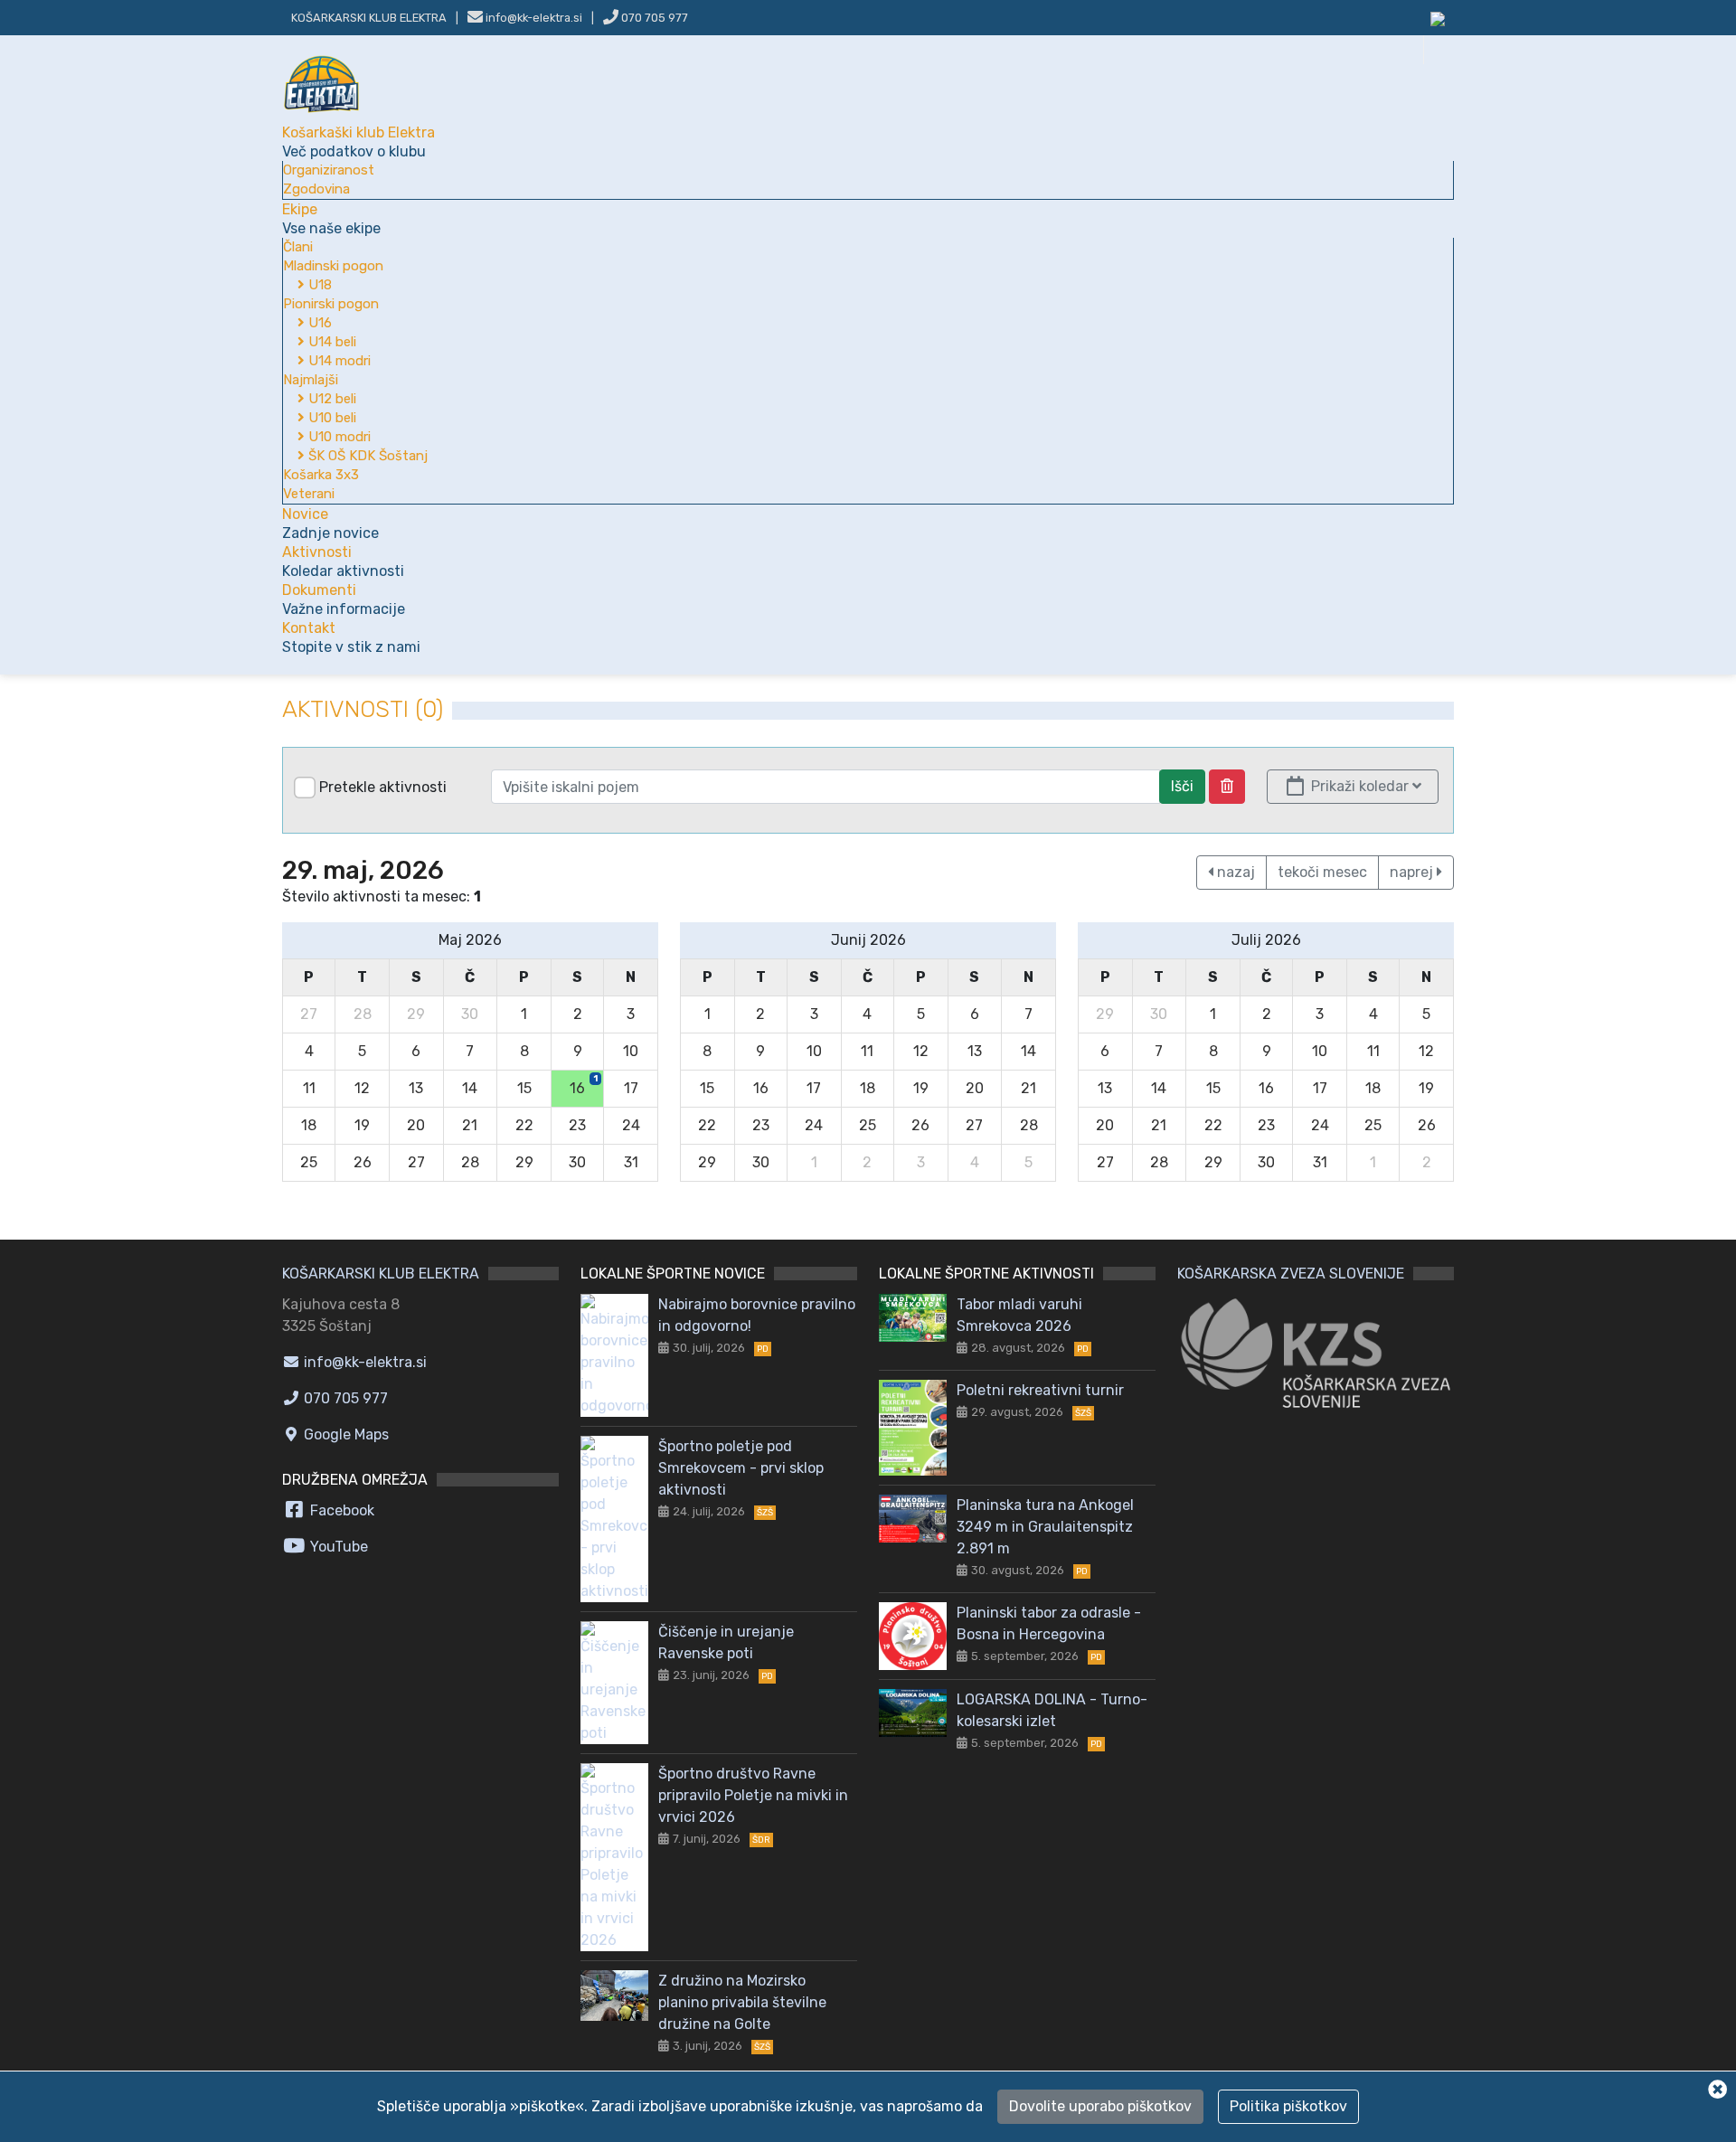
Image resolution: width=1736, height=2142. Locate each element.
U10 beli (330, 418)
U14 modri (338, 361)
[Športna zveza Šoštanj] (1438, 18)
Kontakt (351, 637)
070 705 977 (653, 18)
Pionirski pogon (331, 304)
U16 (318, 323)
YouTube (337, 1547)
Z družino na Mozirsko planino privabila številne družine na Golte (742, 2002)
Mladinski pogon (333, 266)
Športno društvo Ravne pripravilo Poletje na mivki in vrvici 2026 (753, 1795)
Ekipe (331, 219)
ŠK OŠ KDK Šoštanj (366, 456)
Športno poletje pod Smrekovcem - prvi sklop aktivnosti (741, 1468)
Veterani (309, 494)
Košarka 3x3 (321, 475)
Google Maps (344, 1434)
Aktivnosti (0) (363, 709)
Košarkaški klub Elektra (359, 142)
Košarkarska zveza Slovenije (1291, 1274)
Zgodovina (316, 189)
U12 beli (330, 399)
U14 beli (330, 342)
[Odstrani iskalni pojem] (1227, 787)
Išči (1182, 786)
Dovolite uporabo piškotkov (1100, 2106)
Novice (330, 524)
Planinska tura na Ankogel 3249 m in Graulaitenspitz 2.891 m (1045, 1527)
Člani (298, 247)
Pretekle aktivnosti (383, 787)
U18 (318, 285)
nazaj (1234, 872)
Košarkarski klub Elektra (369, 18)
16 (584, 1085)
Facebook (340, 1510)
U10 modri (338, 437)
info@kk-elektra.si (363, 1362)
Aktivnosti (343, 561)
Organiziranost (329, 170)
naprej (1413, 872)
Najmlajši (311, 380)
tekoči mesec (1322, 872)
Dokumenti (344, 599)
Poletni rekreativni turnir (1040, 1390)
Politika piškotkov (1288, 2106)
